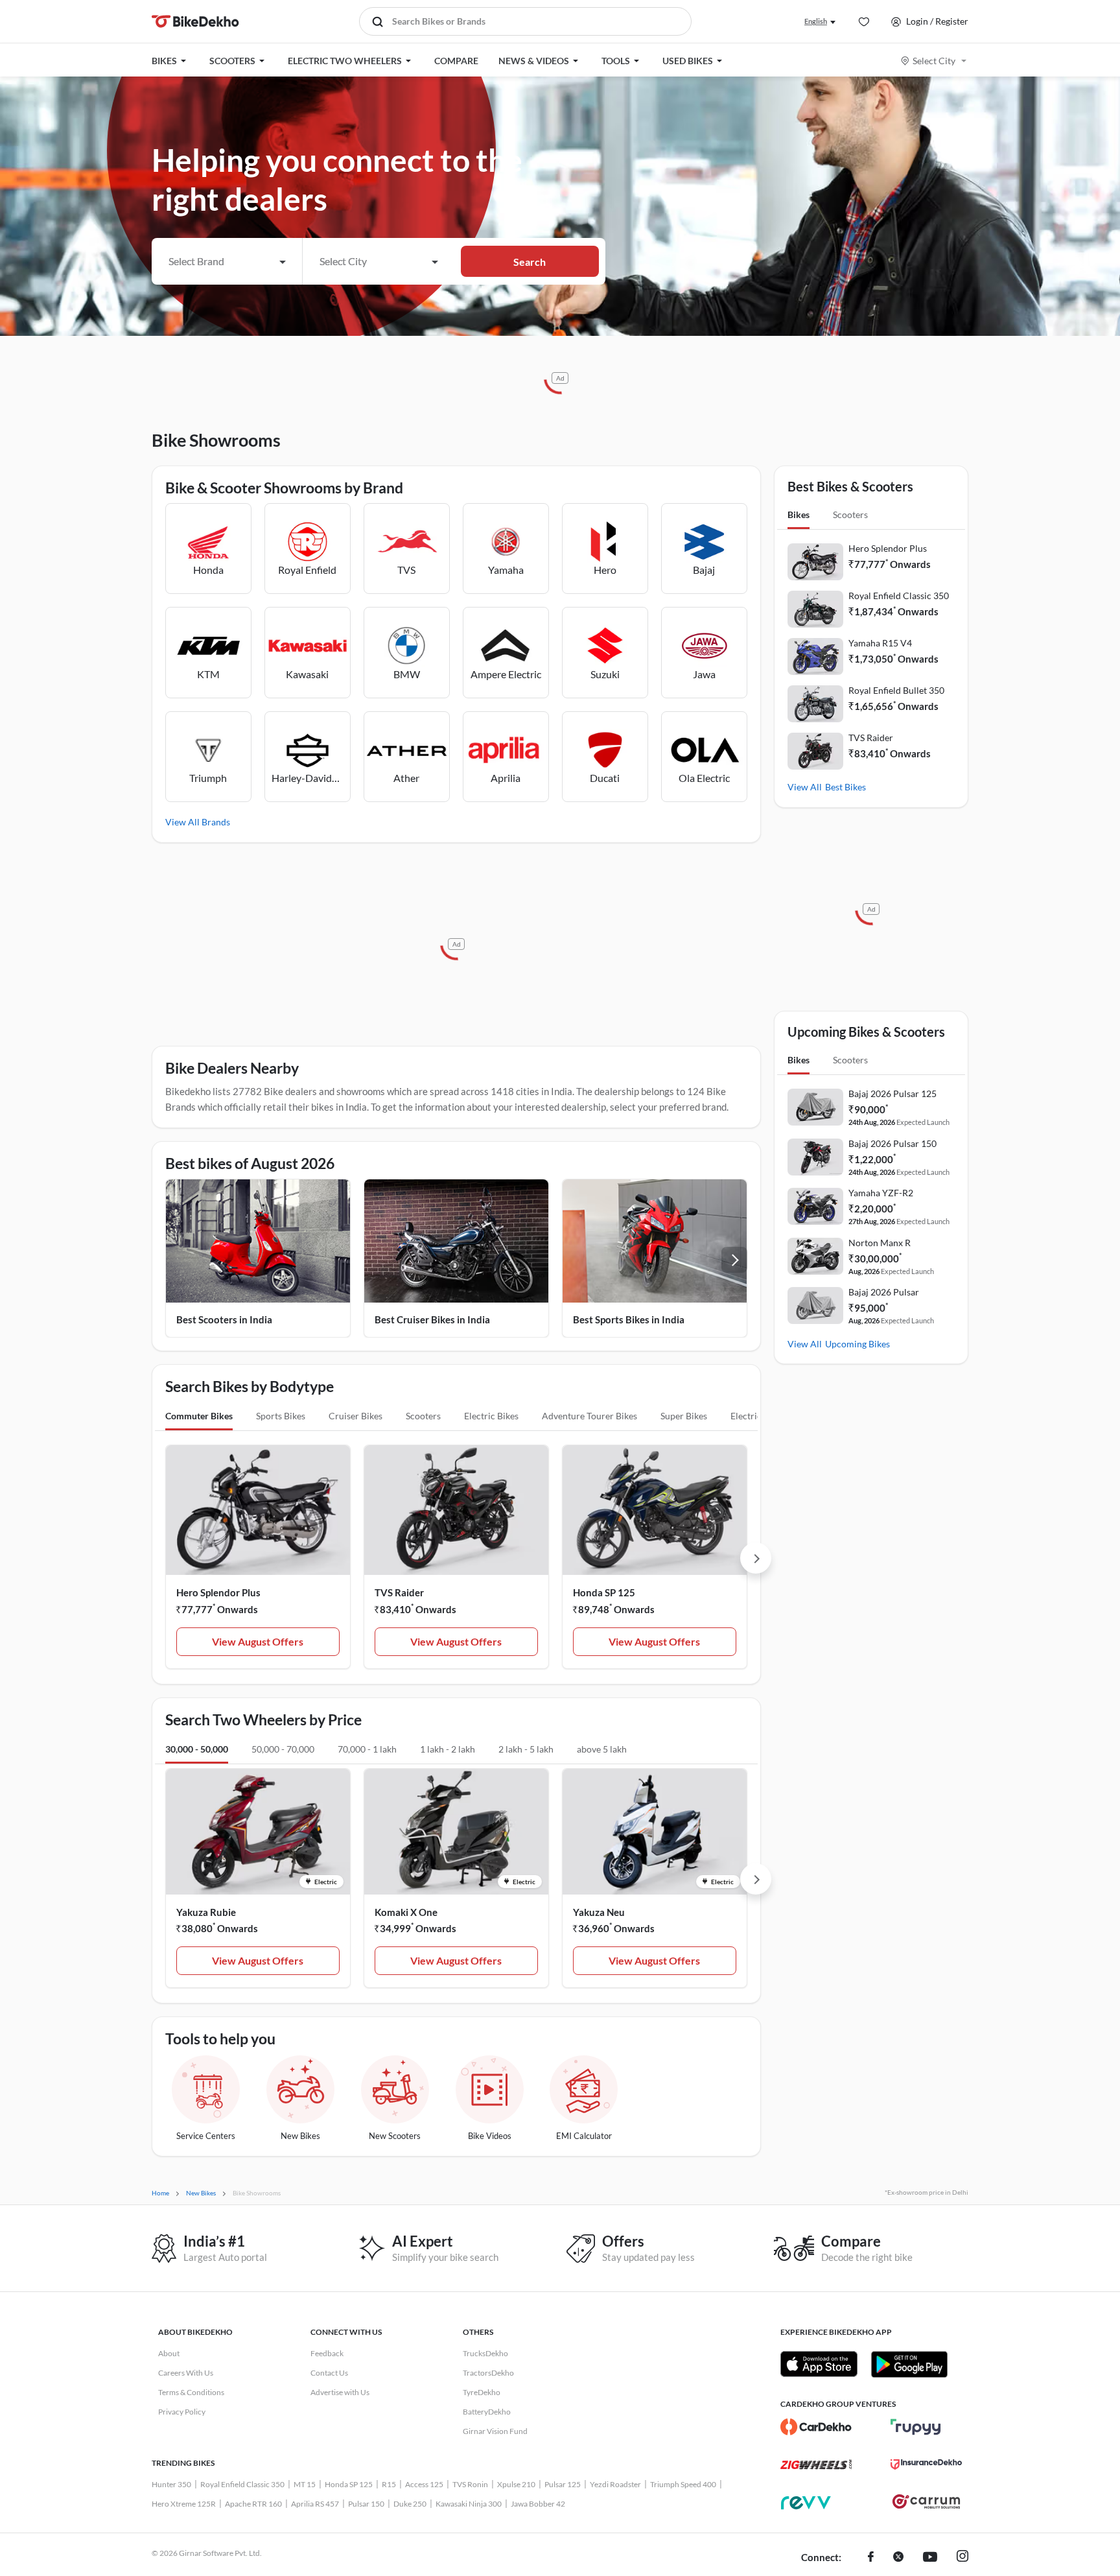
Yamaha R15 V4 (880, 643)
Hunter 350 (171, 2484)
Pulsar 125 (563, 2484)
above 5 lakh (602, 1749)
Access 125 (424, 2484)
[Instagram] (962, 2558)
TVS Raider (399, 1592)
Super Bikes (684, 1416)
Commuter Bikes (199, 1416)
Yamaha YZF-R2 (881, 1193)
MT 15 (305, 2484)
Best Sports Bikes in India (629, 1319)
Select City (934, 61)
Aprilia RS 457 (315, 2504)
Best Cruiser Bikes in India (432, 1319)
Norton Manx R (880, 1243)
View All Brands (198, 822)
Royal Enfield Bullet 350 (896, 690)
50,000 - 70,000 (283, 1749)
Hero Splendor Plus (218, 1592)
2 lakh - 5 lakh (526, 1749)
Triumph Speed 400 (683, 2484)
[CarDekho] (816, 2427)
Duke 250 (410, 2504)
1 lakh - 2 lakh (448, 1749)
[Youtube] (930, 2558)
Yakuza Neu (599, 1912)
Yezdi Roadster (615, 2484)
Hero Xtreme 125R (184, 2504)
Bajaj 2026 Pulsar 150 (892, 1143)
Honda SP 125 (604, 1592)
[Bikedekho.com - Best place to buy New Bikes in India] (195, 21)
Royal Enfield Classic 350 (899, 596)
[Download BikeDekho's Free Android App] (909, 2364)
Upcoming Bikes (857, 1344)
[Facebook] (871, 2558)
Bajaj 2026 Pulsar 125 (892, 1093)
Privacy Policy (182, 2412)
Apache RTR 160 (253, 2504)
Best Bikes (846, 787)
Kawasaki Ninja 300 (469, 2504)
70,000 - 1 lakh (367, 1749)
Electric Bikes (491, 1416)
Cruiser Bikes (356, 1416)
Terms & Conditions (191, 2392)
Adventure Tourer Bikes (589, 1416)
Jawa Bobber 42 (538, 2504)
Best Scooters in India (224, 1319)
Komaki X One (406, 1912)
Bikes (799, 514)
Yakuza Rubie (206, 1912)
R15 (389, 2484)
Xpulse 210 (516, 2484)
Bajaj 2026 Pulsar (884, 1292)
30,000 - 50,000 (197, 1749)
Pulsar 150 (366, 2504)
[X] (898, 2558)
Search (530, 262)
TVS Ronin (470, 2484)
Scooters (423, 1416)
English (816, 21)
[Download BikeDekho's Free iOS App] (819, 2364)
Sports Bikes (281, 1416)
